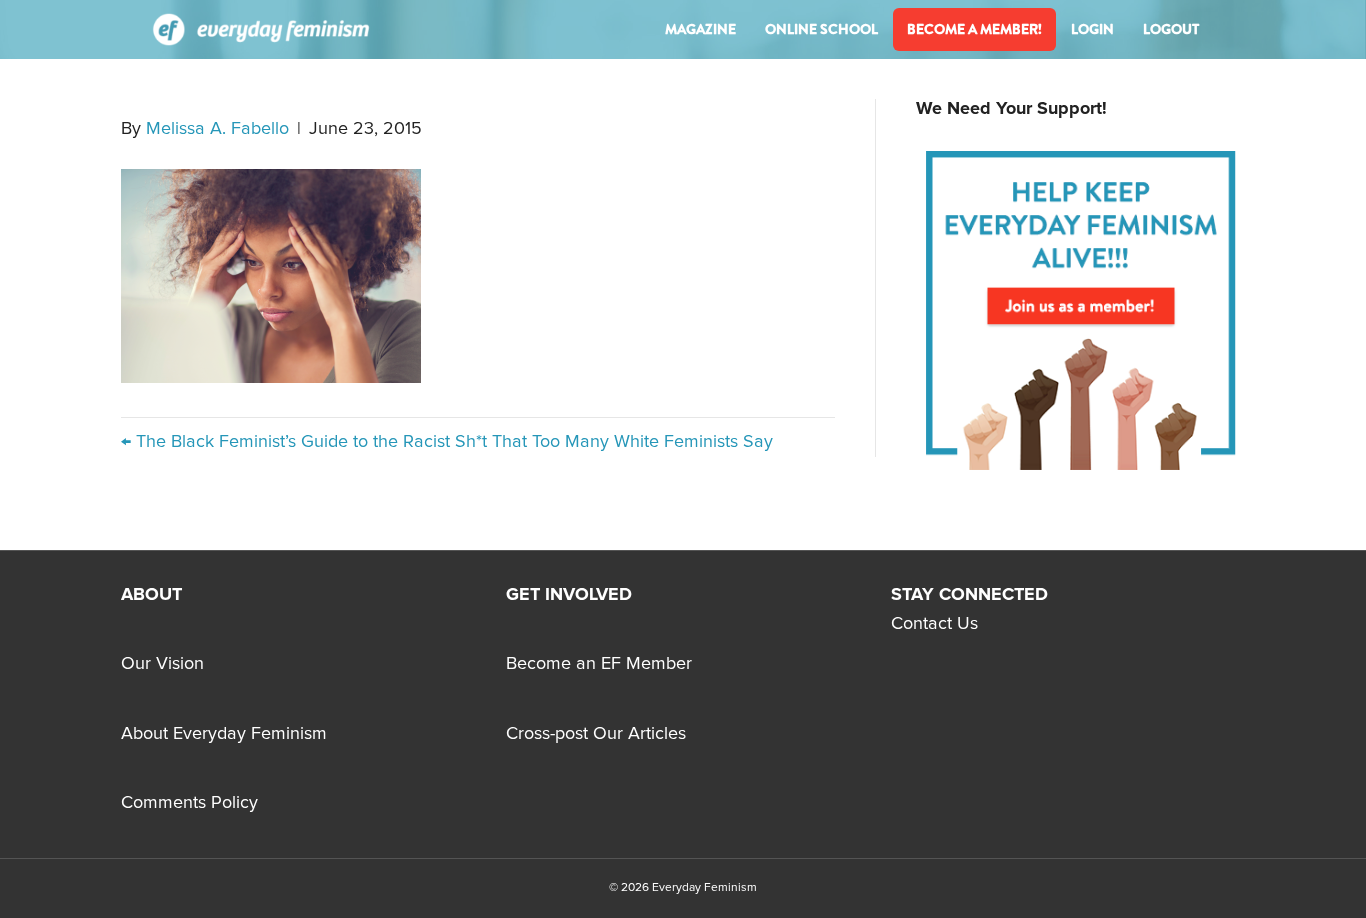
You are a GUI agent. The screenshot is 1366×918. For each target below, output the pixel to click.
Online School (821, 29)
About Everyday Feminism (224, 734)
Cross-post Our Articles (596, 734)
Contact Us (934, 624)
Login (1092, 29)
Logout (1171, 29)
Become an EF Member (599, 664)
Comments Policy (189, 803)
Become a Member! (974, 29)
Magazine (700, 29)
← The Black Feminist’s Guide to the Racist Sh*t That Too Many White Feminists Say (447, 442)
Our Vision (162, 664)
